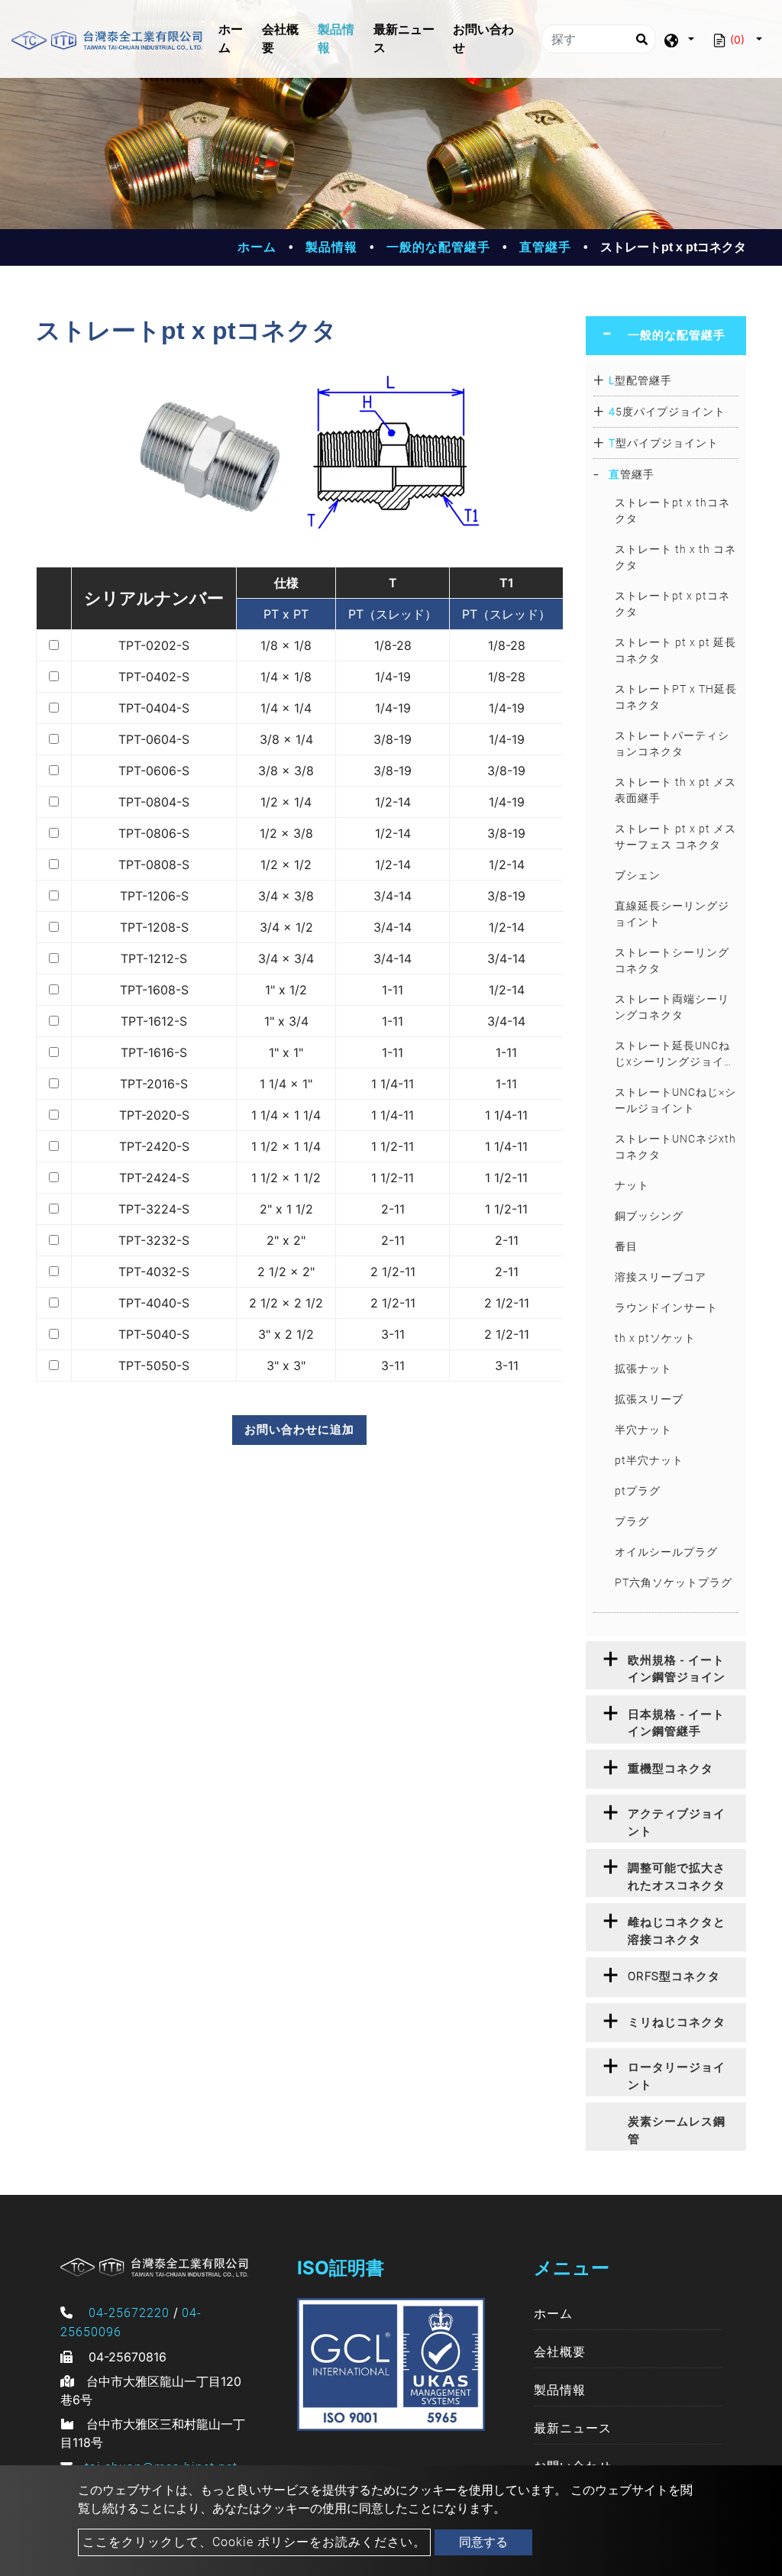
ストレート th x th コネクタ (675, 557)
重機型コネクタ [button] (671, 1769)
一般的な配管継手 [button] (677, 335)
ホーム (238, 39)
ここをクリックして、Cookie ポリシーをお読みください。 (254, 2542)
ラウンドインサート (666, 1307)
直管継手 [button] (632, 474)
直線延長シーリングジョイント (672, 914)
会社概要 (280, 39)
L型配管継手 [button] (640, 380)
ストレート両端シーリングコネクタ (672, 1007)
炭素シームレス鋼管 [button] (677, 2130)
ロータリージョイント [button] (677, 2076)
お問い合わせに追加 (299, 1429)
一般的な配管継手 (438, 247)
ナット (632, 1185)
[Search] (641, 39)
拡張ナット (643, 1369)
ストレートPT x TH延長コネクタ (676, 697)
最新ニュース (404, 39)
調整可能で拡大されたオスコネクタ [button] (677, 1877)
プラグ (632, 1521)
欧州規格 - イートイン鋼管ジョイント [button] (677, 1671)
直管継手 (545, 247)
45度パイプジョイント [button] (667, 412)
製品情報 (336, 39)
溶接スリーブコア (661, 1277)
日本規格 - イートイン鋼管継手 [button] (676, 1723)
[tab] (666, 336)
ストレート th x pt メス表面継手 (675, 790)
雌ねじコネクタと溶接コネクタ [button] (677, 1931)
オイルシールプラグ (666, 1552)
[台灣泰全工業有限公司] (107, 39)
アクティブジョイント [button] (677, 1823)
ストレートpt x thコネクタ (672, 511)
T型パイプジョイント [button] (664, 443)
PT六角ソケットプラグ (674, 1582)
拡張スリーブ (649, 1399)
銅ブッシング (649, 1216)
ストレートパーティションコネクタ (672, 743)
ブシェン (638, 875)
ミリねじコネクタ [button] (677, 2022)
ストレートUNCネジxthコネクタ (675, 1147)
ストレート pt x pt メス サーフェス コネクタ (675, 837)
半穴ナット (643, 1430)
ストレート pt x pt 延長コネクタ (675, 650)
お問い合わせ (483, 39)
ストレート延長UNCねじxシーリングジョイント (675, 1055)
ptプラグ (638, 1491)
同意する (483, 2542)
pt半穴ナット (649, 1460)
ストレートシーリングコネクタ (672, 960)
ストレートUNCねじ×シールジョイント (675, 1100)
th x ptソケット (655, 1338)
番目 (626, 1246)
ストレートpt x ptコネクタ (672, 604)
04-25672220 (129, 2313)
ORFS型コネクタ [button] (674, 1976)
